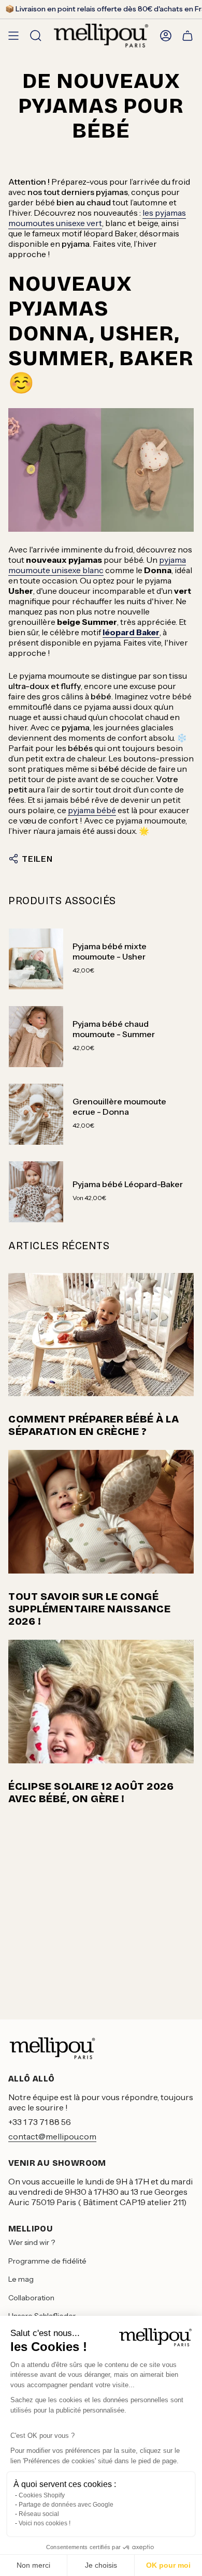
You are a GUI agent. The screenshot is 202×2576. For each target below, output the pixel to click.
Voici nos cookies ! (45, 2523)
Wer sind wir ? (32, 2242)
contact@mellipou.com (52, 2136)
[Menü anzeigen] (13, 35)
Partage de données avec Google (66, 2505)
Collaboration (31, 2298)
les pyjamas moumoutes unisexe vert (97, 218)
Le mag (21, 2279)
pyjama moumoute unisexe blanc (97, 565)
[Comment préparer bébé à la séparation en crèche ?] (101, 1335)
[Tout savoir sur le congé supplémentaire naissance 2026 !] (101, 1512)
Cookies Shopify (42, 2495)
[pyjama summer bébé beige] (101, 470)
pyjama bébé (92, 810)
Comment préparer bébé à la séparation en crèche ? (93, 1425)
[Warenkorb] (187, 35)
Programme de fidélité (47, 2261)
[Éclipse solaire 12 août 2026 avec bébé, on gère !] (101, 1702)
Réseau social (39, 2514)
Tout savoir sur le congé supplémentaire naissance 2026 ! (89, 1609)
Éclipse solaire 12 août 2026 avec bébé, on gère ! (91, 1792)
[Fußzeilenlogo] (52, 2048)
